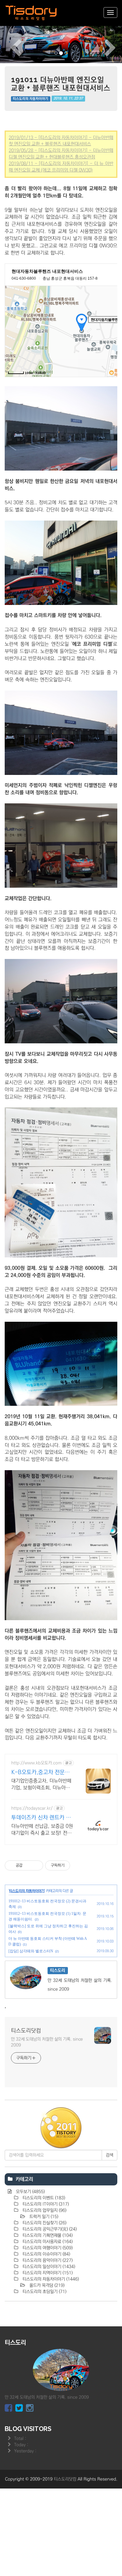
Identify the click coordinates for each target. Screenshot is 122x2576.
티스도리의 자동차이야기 (30, 99)
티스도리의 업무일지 (44, 2210)
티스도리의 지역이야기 (47, 2273)
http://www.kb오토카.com (36, 1763)
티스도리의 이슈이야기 (46, 2254)
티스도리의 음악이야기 (47, 2260)
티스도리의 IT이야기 (45, 2204)
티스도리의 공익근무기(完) (49, 2229)
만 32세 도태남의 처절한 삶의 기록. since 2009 (47, 2042)
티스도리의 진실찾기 (44, 2223)
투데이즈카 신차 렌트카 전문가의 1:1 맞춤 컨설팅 (41, 1818)
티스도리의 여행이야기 (47, 2248)
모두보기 (30, 2192)
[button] (9, 44)
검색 (109, 2155)
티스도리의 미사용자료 (47, 2242)
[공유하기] (28, 1865)
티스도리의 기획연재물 (47, 2235)
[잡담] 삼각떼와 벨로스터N (31, 1951)
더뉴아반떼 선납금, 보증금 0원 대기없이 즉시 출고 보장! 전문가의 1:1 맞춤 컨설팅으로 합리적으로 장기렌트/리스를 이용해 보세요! (42, 1830)
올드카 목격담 (46, 2285)
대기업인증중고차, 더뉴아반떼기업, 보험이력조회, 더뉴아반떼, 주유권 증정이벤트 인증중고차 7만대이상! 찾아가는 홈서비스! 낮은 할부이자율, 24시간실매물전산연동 (42, 1785)
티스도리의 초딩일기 (44, 2292)
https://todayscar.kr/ (32, 1808)
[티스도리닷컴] (31, 13)
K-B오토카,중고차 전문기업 (41, 1773)
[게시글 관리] (36, 1865)
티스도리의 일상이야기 (48, 2267)
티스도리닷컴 (26, 2031)
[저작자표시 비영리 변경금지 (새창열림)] (79, 1865)
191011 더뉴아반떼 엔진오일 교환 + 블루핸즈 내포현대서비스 (61, 84)
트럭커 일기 (43, 2217)
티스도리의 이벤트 (43, 2198)
